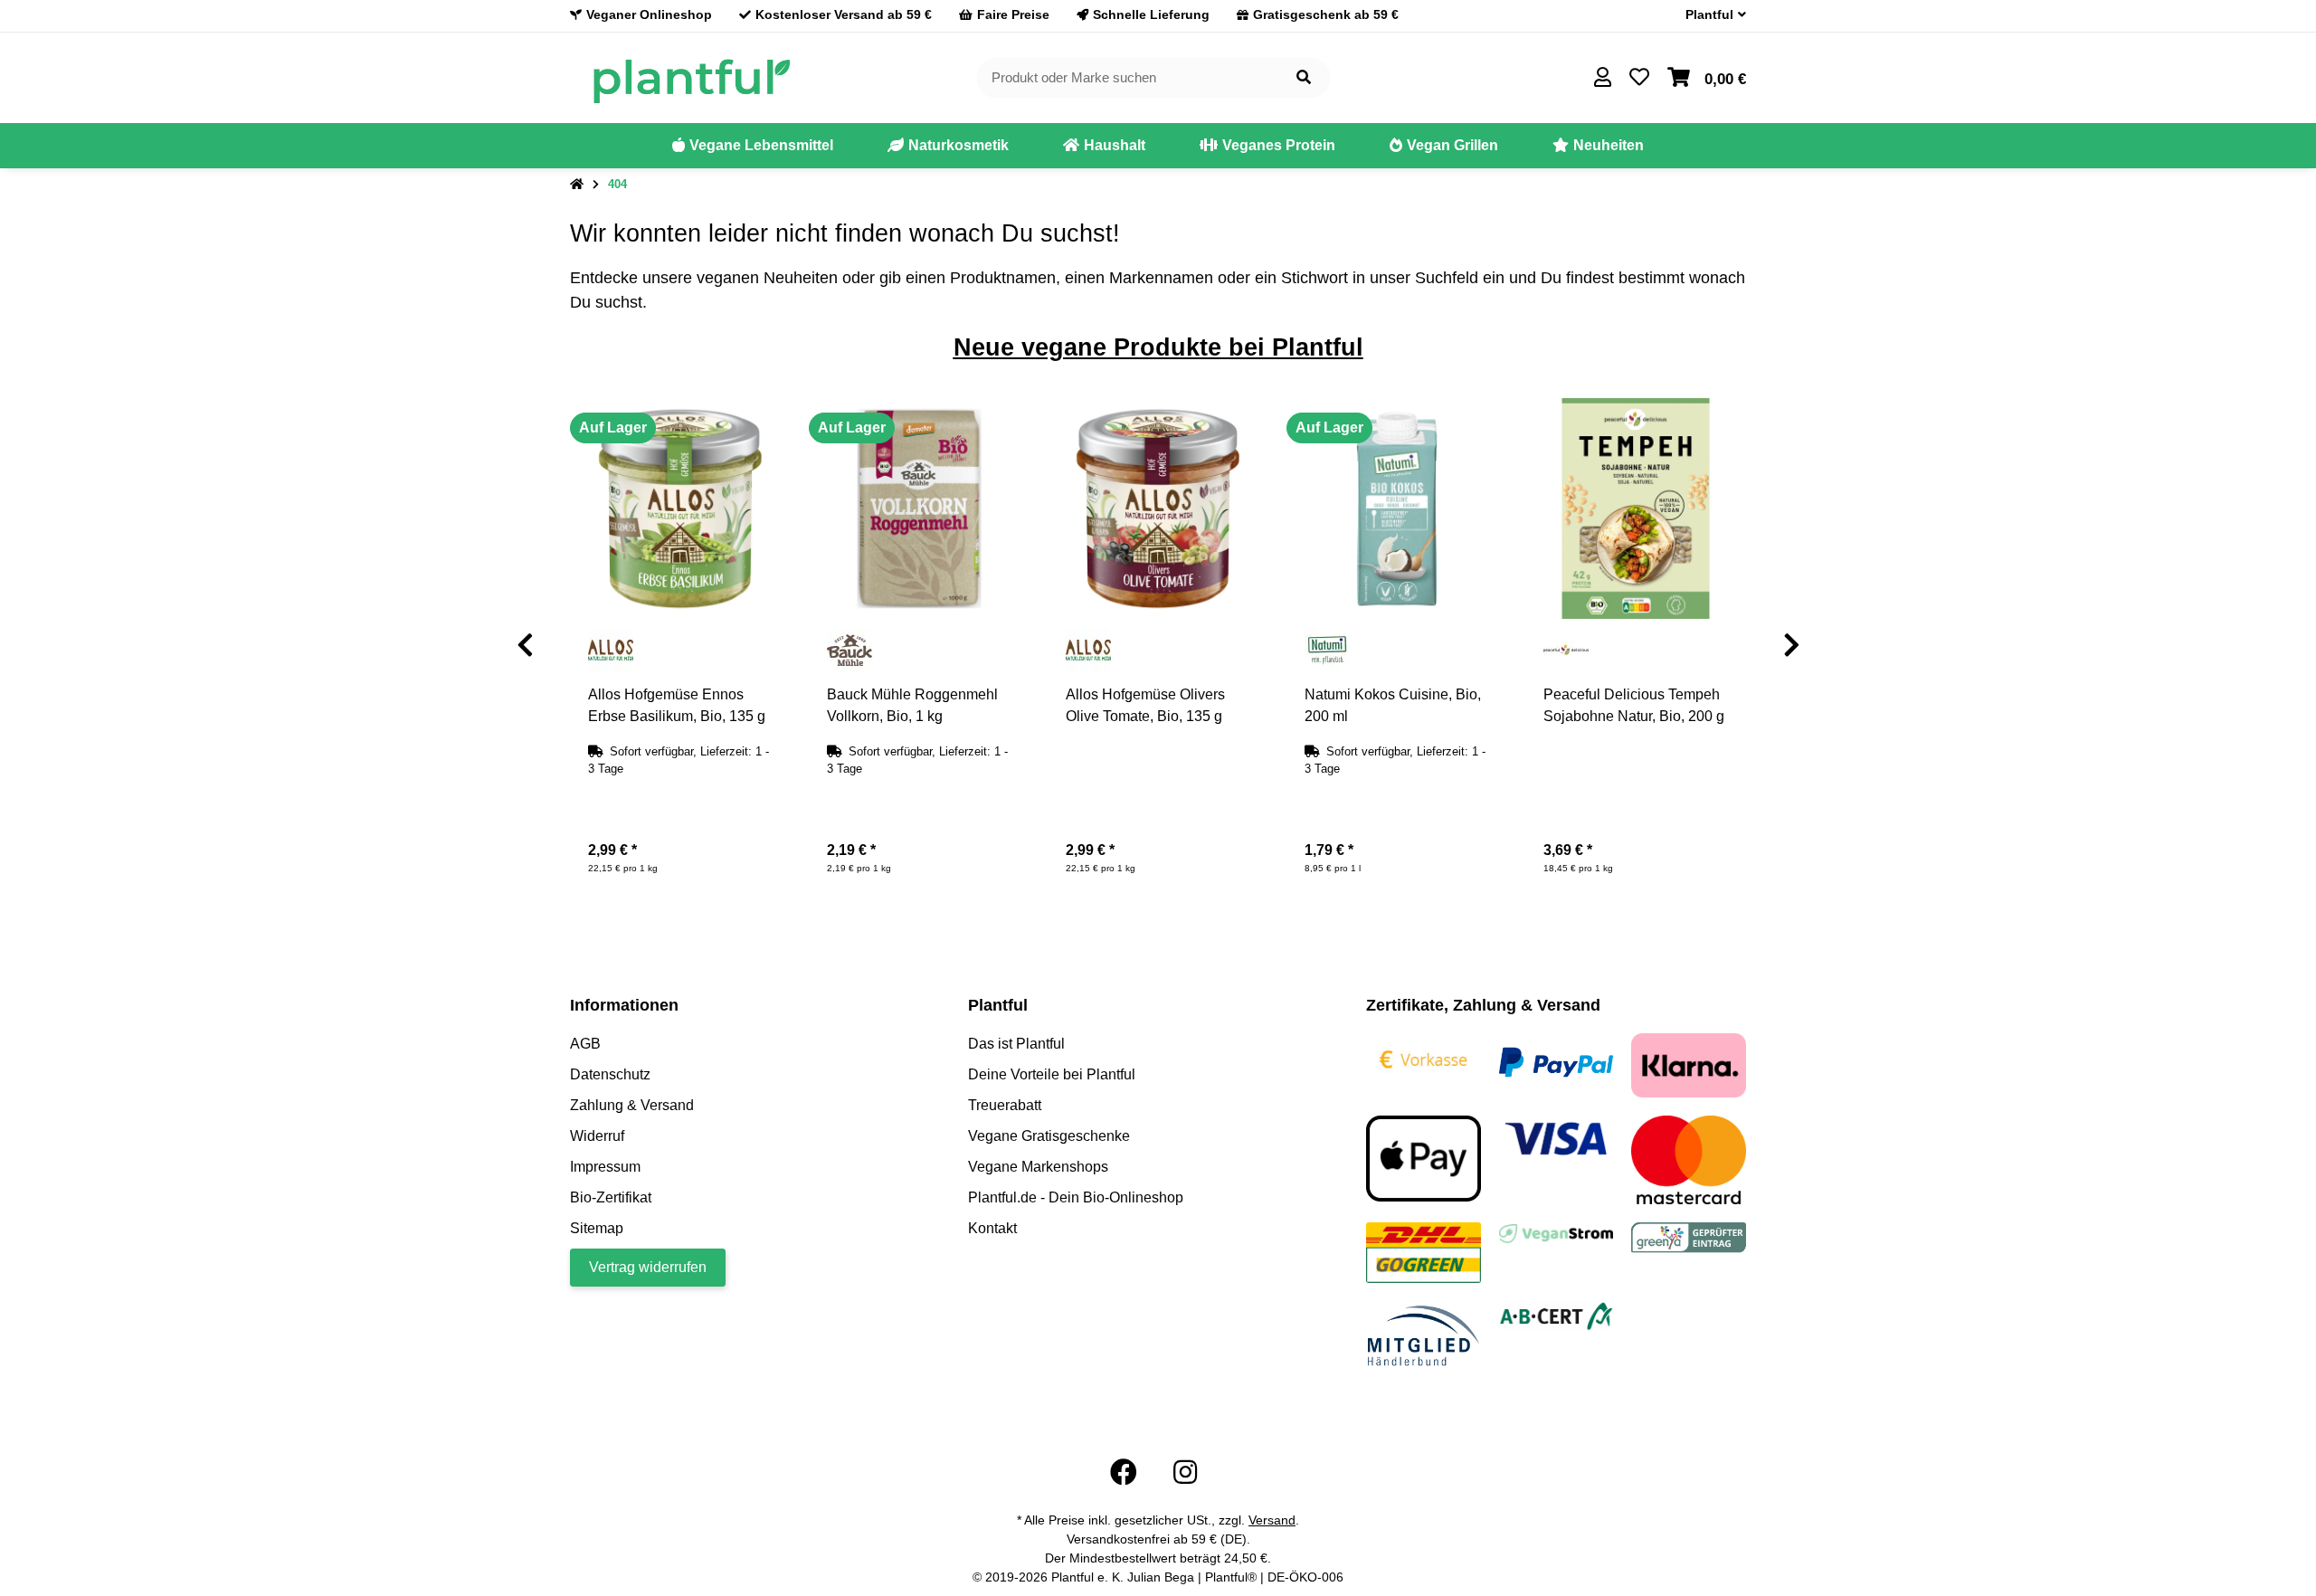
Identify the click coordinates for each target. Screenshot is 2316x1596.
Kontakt (992, 1228)
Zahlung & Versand (632, 1105)
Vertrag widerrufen (648, 1267)
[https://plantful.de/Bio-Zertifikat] (1557, 1315)
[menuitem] (753, 146)
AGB (585, 1044)
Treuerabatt (1005, 1105)
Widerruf (597, 1136)
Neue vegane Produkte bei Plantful (1158, 347)
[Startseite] (577, 185)
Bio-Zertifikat (611, 1197)
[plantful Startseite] (691, 76)
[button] (1709, 15)
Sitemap (597, 1228)
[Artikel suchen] (1304, 78)
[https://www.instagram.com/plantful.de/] (1185, 1472)
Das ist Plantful (1016, 1044)
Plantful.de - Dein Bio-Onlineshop (1076, 1197)
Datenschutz (610, 1074)
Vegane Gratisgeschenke (1049, 1136)
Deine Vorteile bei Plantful (1052, 1074)
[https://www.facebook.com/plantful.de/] (1124, 1472)
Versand (1272, 1520)
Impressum (605, 1167)
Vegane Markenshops (1038, 1167)
